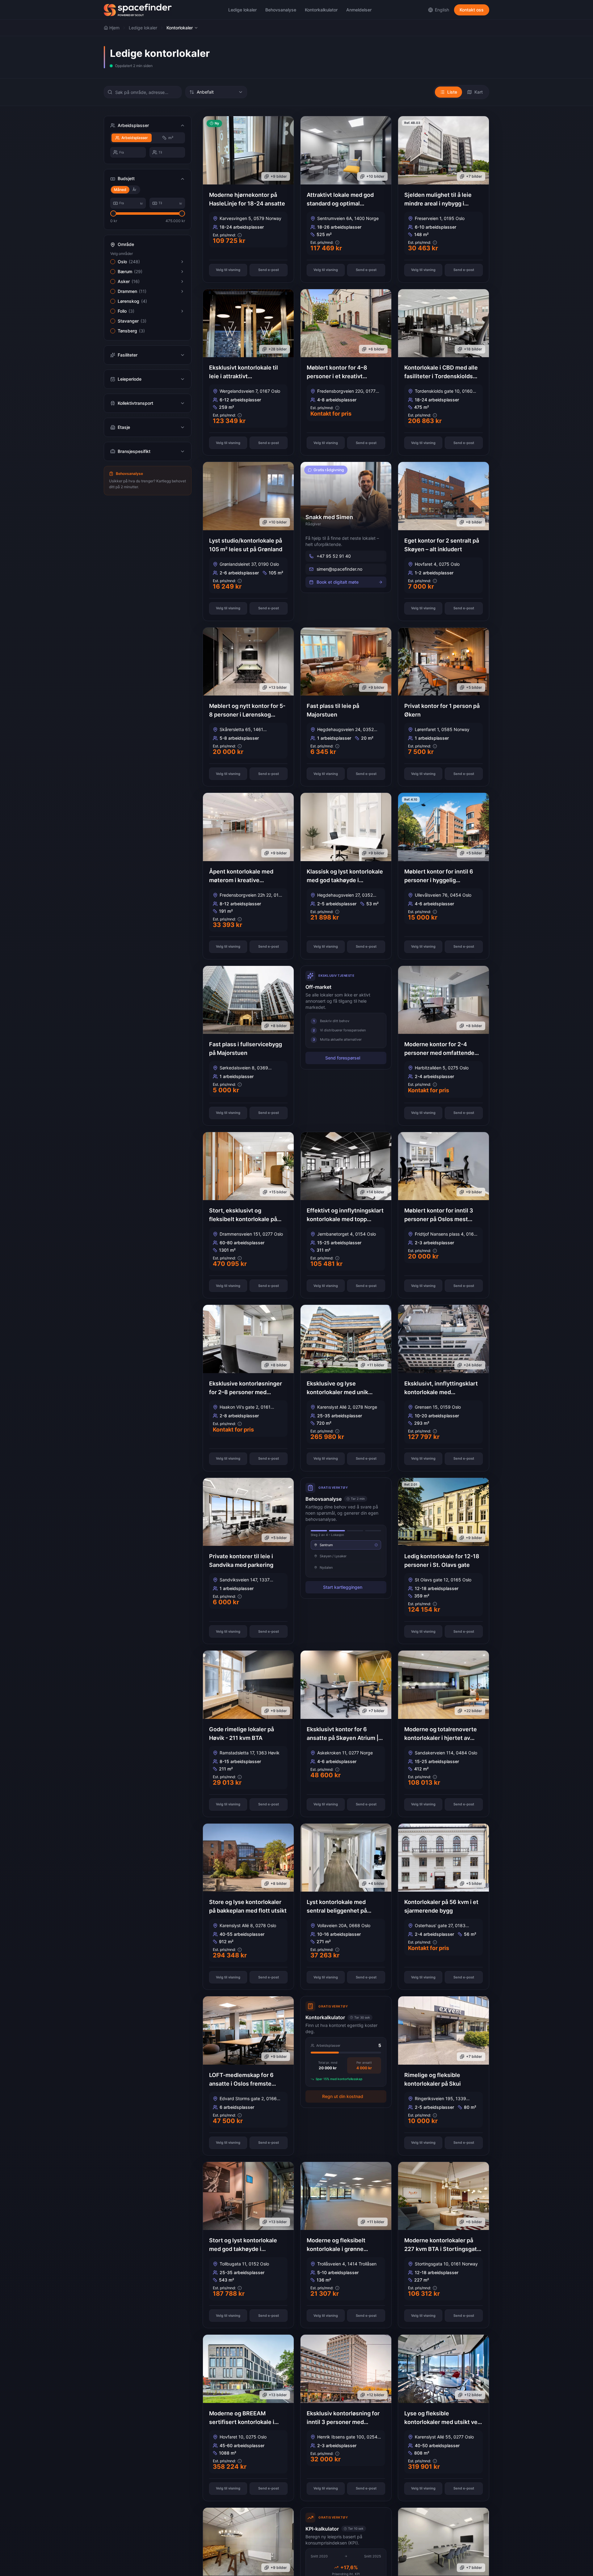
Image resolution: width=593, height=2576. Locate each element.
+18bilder (473, 349)
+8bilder (474, 522)
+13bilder (278, 687)
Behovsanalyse (281, 10)
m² (171, 138)
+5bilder (474, 687)
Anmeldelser (359, 10)
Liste (452, 92)
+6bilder (376, 349)
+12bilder (376, 2395)
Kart (479, 92)
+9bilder (279, 176)
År (135, 190)
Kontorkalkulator (321, 10)
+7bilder (474, 176)
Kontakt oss (472, 10)
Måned (120, 190)
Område (126, 244)
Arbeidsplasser (135, 138)
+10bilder (375, 176)
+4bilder (376, 1883)
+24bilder (473, 1365)
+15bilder (278, 1192)
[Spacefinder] (138, 10)
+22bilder (473, 1711)
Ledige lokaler (242, 10)
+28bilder (278, 349)
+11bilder (376, 1365)
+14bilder (375, 1192)
